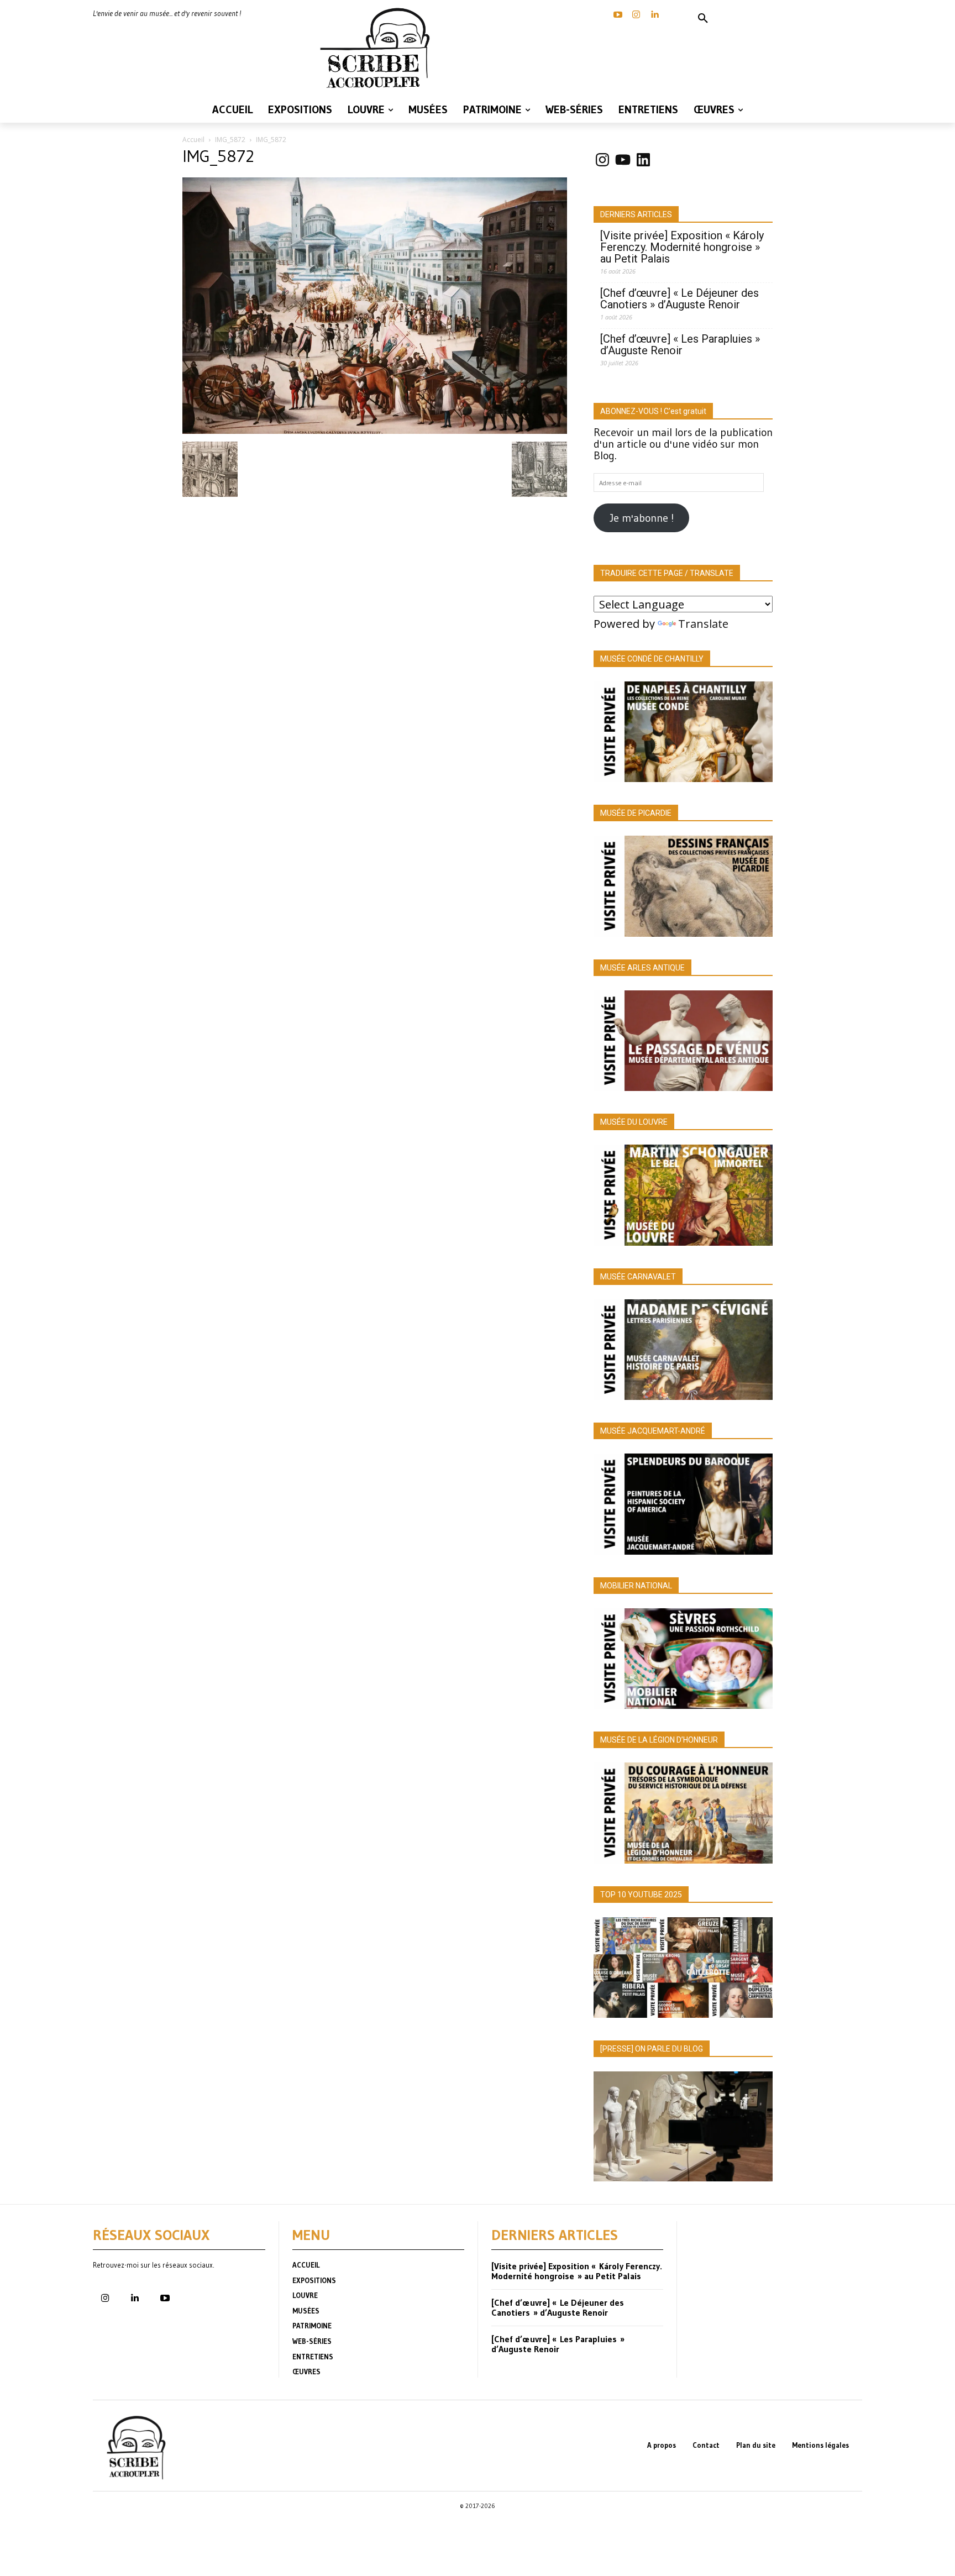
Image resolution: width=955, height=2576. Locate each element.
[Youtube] (165, 2299)
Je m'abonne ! (642, 518)
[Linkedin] (654, 15)
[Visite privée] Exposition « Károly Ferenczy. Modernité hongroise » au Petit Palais (682, 247)
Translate (703, 624)
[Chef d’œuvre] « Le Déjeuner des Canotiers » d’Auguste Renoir (679, 299)
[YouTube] (618, 15)
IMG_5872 (230, 140)
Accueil (193, 140)
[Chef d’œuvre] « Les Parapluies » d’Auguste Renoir (680, 345)
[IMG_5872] (375, 430)
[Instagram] (636, 15)
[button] (703, 19)
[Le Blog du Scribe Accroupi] (378, 48)
